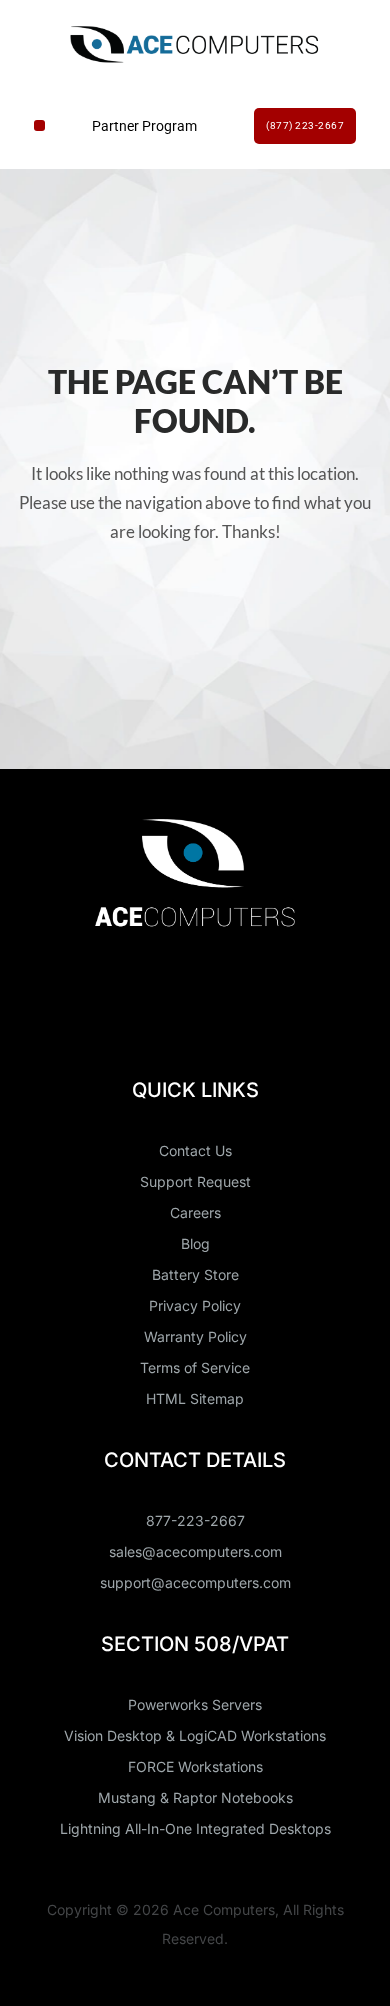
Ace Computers (224, 1909)
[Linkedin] (159, 992)
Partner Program (144, 126)
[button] (39, 125)
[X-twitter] (232, 992)
